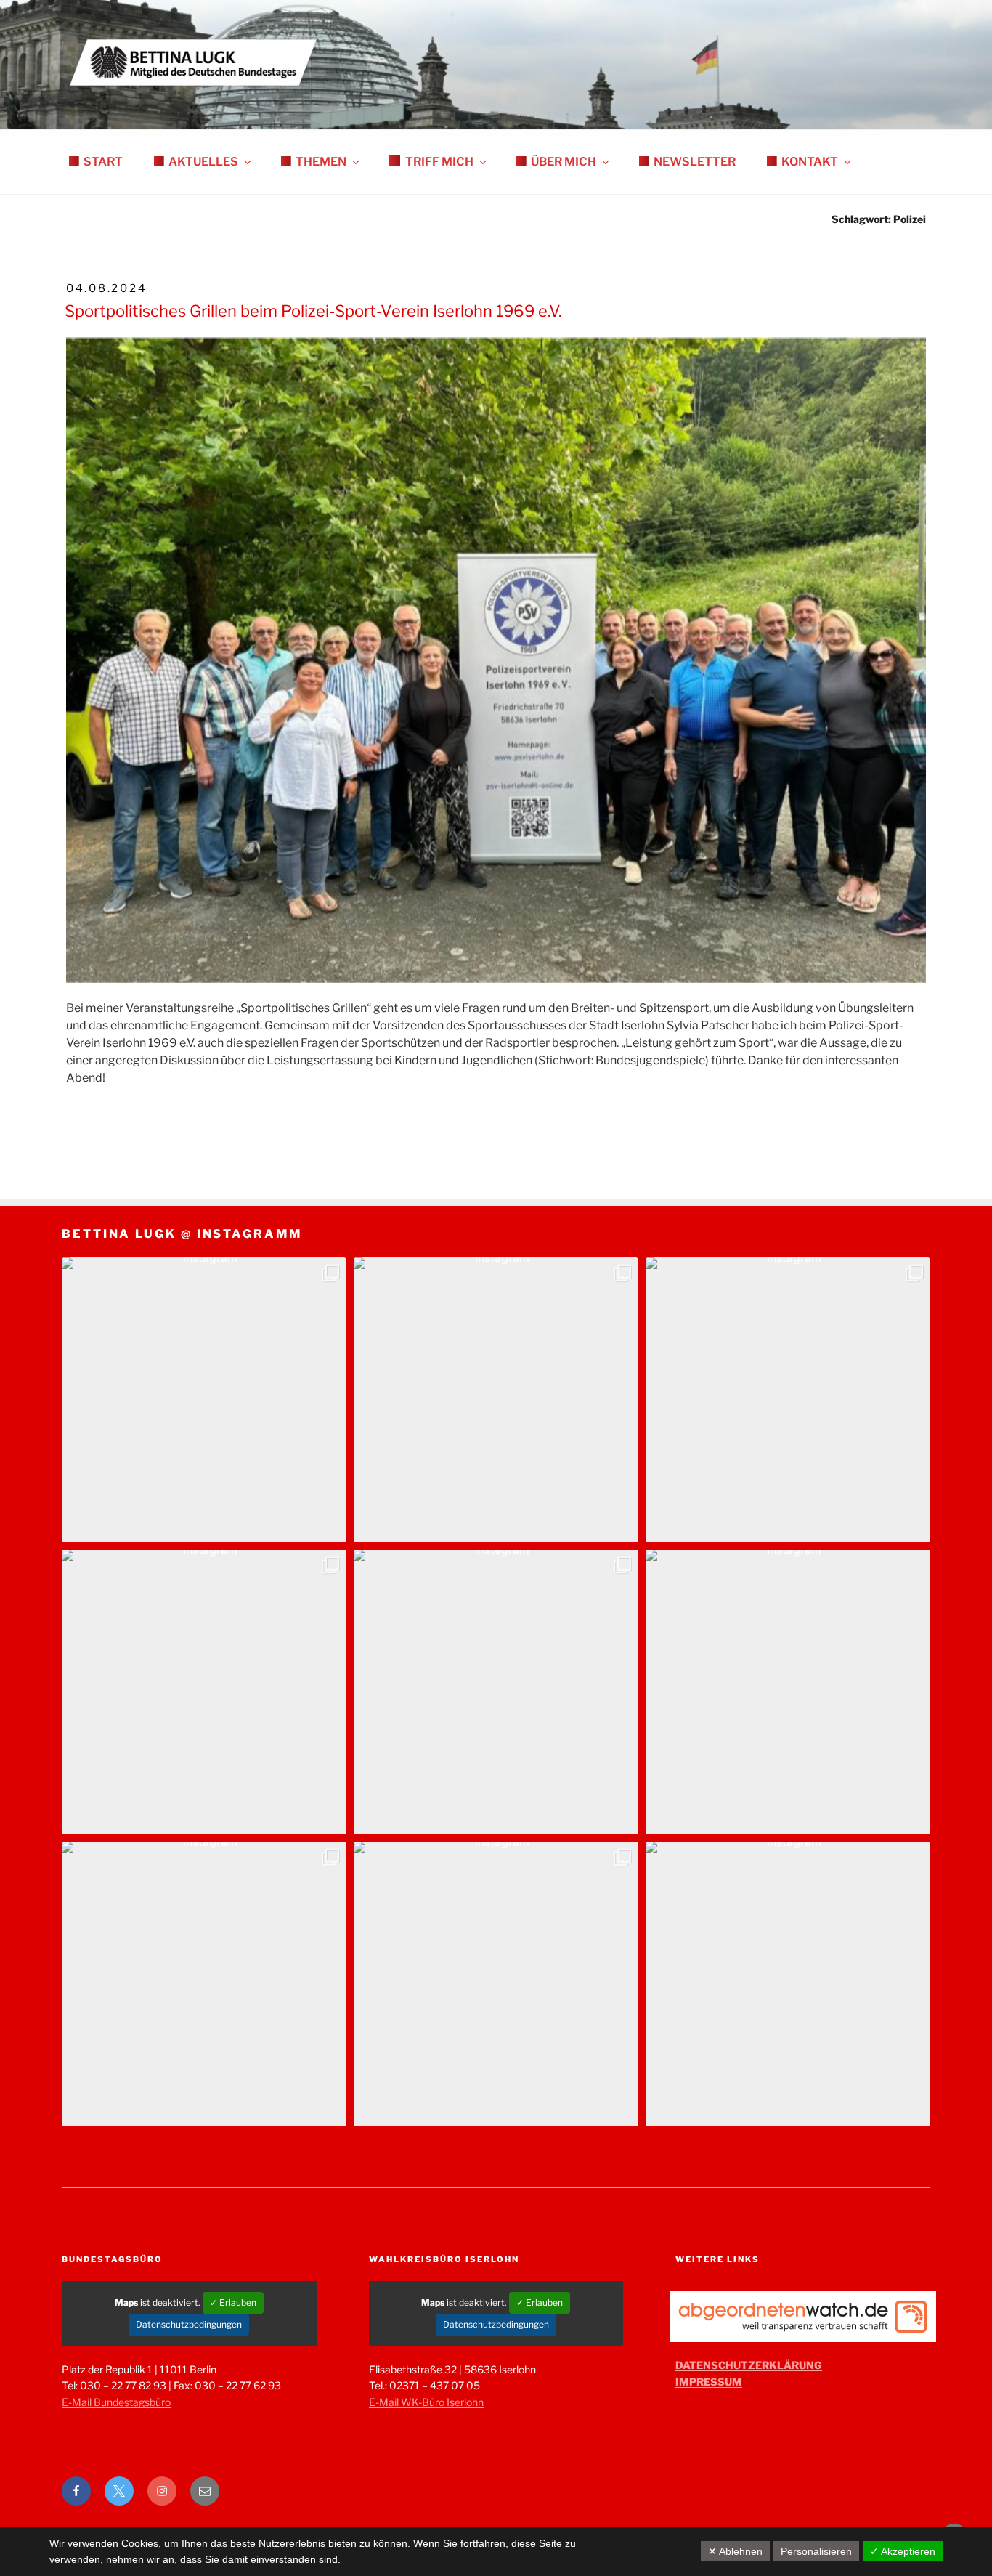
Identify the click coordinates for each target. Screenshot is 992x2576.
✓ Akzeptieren (903, 2551)
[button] (204, 1400)
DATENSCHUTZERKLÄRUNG (749, 2365)
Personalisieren (816, 2551)
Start (103, 162)
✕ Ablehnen (735, 2551)
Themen (321, 162)
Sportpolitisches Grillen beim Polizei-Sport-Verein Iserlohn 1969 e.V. (313, 311)
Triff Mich (439, 162)
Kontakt (810, 162)
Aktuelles (203, 162)
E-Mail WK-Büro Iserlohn (426, 2402)
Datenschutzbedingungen (189, 2324)
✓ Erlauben (233, 2302)
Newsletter (695, 162)
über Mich (564, 162)
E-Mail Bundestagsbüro (116, 2402)
